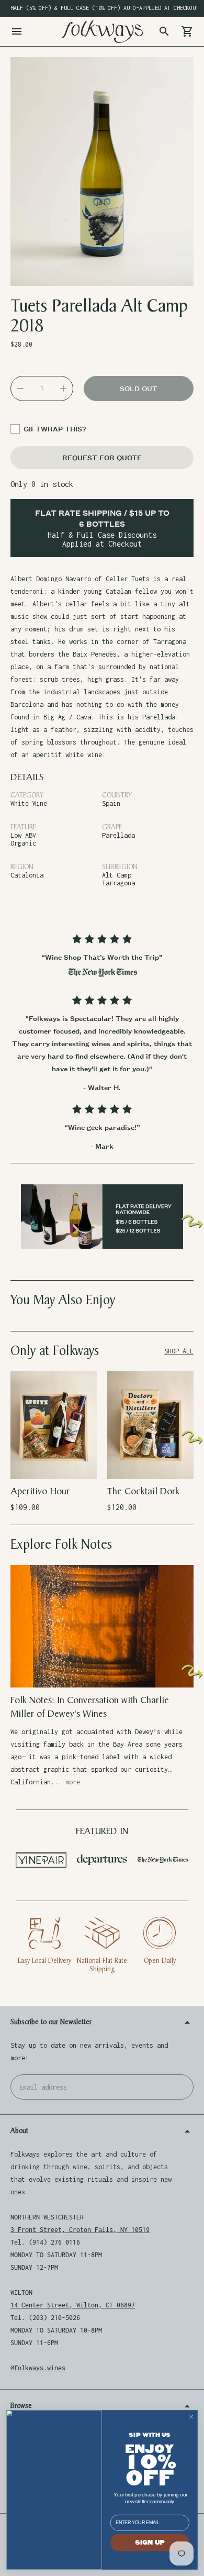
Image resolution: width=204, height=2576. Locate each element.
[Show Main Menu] (17, 31)
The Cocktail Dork (143, 1491)
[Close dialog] (191, 2417)
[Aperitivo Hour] (54, 1425)
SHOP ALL (179, 1351)
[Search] (164, 31)
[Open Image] (102, 172)
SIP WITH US (150, 2435)
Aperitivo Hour (40, 1491)
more (73, 1782)
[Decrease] (20, 388)
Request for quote (102, 457)
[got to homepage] (102, 31)
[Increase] (63, 388)
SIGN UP (150, 2543)
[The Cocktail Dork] (150, 1425)
